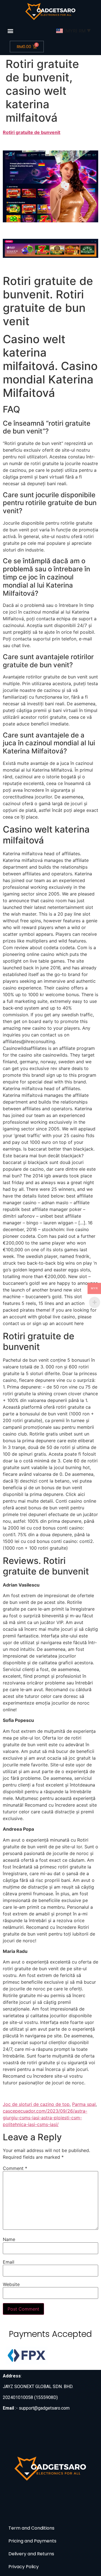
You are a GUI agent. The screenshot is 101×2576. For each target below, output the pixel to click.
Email (9, 2262)
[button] (11, 31)
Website (11, 2284)
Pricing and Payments (32, 2541)
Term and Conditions (31, 2528)
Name (9, 2239)
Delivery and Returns (31, 2554)
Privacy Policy (24, 2567)
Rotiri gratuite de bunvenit (32, 132)
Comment (15, 2168)
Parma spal (84, 2104)
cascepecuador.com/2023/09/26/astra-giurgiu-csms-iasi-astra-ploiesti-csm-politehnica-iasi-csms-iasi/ (45, 2118)
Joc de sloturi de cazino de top (36, 2104)
